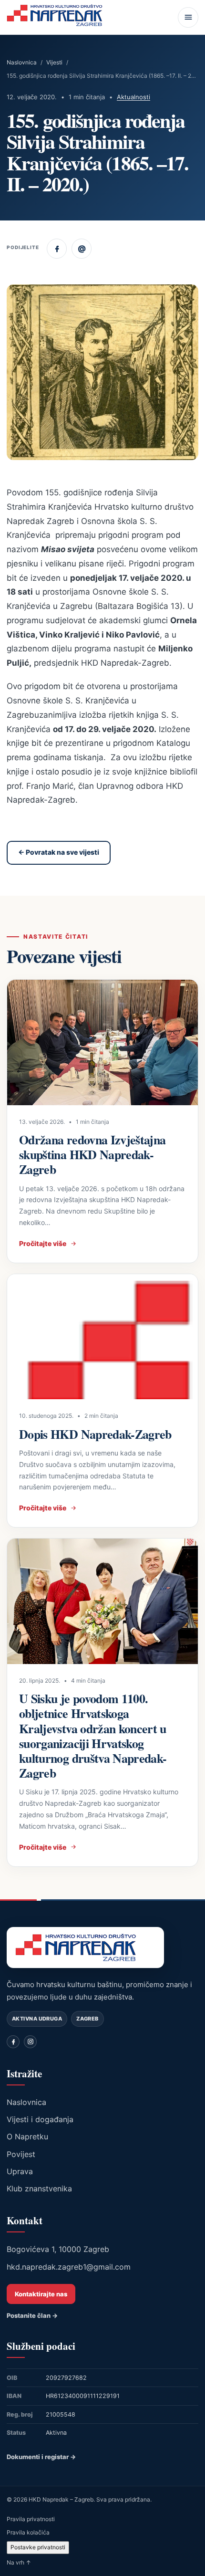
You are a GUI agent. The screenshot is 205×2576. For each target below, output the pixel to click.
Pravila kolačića (28, 2532)
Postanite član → (32, 2315)
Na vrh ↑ (19, 2562)
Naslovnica (22, 62)
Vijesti (54, 62)
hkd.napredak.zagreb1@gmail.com (69, 2267)
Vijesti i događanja (40, 2119)
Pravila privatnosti (31, 2519)
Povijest (21, 2154)
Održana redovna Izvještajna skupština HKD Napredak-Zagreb (92, 1154)
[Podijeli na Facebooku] (57, 249)
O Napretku (27, 2136)
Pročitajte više (43, 1243)
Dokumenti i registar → (41, 2457)
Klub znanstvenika (39, 2189)
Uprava (20, 2171)
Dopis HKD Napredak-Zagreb (95, 1434)
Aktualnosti (133, 97)
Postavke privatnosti (38, 2547)
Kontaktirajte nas (41, 2294)
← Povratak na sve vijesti (59, 852)
